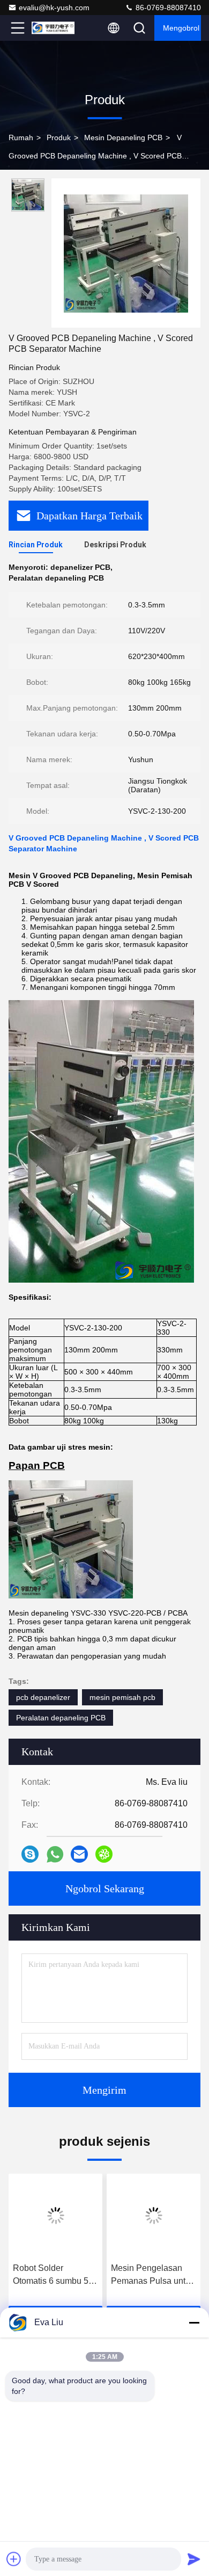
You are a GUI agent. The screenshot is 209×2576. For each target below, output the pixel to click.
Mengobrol (181, 28)
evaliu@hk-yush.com (54, 8)
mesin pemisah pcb (122, 1697)
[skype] (30, 1854)
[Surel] (79, 1854)
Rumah (21, 138)
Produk (59, 138)
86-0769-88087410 (167, 8)
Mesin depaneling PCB (123, 138)
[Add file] (14, 2559)
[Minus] (194, 2322)
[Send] (194, 2559)
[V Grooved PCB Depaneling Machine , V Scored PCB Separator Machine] (126, 253)
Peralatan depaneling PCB (61, 1718)
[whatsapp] (55, 1854)
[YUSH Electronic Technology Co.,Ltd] (53, 28)
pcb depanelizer (43, 1697)
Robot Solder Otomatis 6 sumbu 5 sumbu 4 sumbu (51, 2275)
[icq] (104, 1854)
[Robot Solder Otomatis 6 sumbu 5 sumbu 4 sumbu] (55, 2216)
